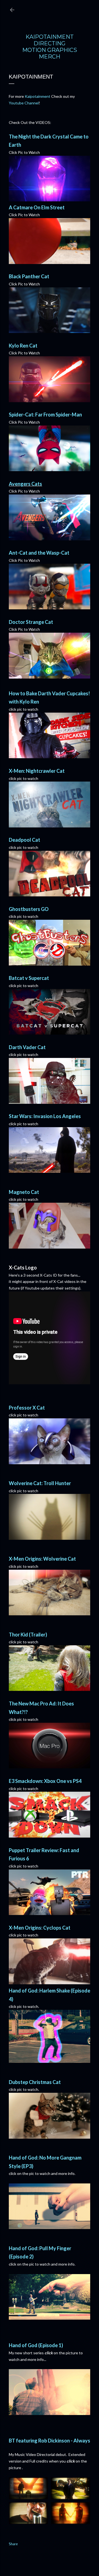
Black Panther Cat (29, 276)
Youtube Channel (24, 103)
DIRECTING (50, 43)
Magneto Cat (24, 1192)
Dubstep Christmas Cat (35, 2082)
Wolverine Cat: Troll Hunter (40, 1483)
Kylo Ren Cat (23, 346)
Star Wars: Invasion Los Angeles (45, 1116)
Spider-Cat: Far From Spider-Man (45, 415)
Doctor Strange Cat (31, 622)
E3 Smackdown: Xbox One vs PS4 (45, 1781)
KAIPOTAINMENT (50, 37)
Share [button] (13, 2544)
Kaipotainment (38, 96)
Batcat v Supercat (29, 978)
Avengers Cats (25, 484)
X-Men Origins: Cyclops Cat (40, 1928)
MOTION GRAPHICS (50, 50)
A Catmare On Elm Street (37, 207)
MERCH (50, 57)
